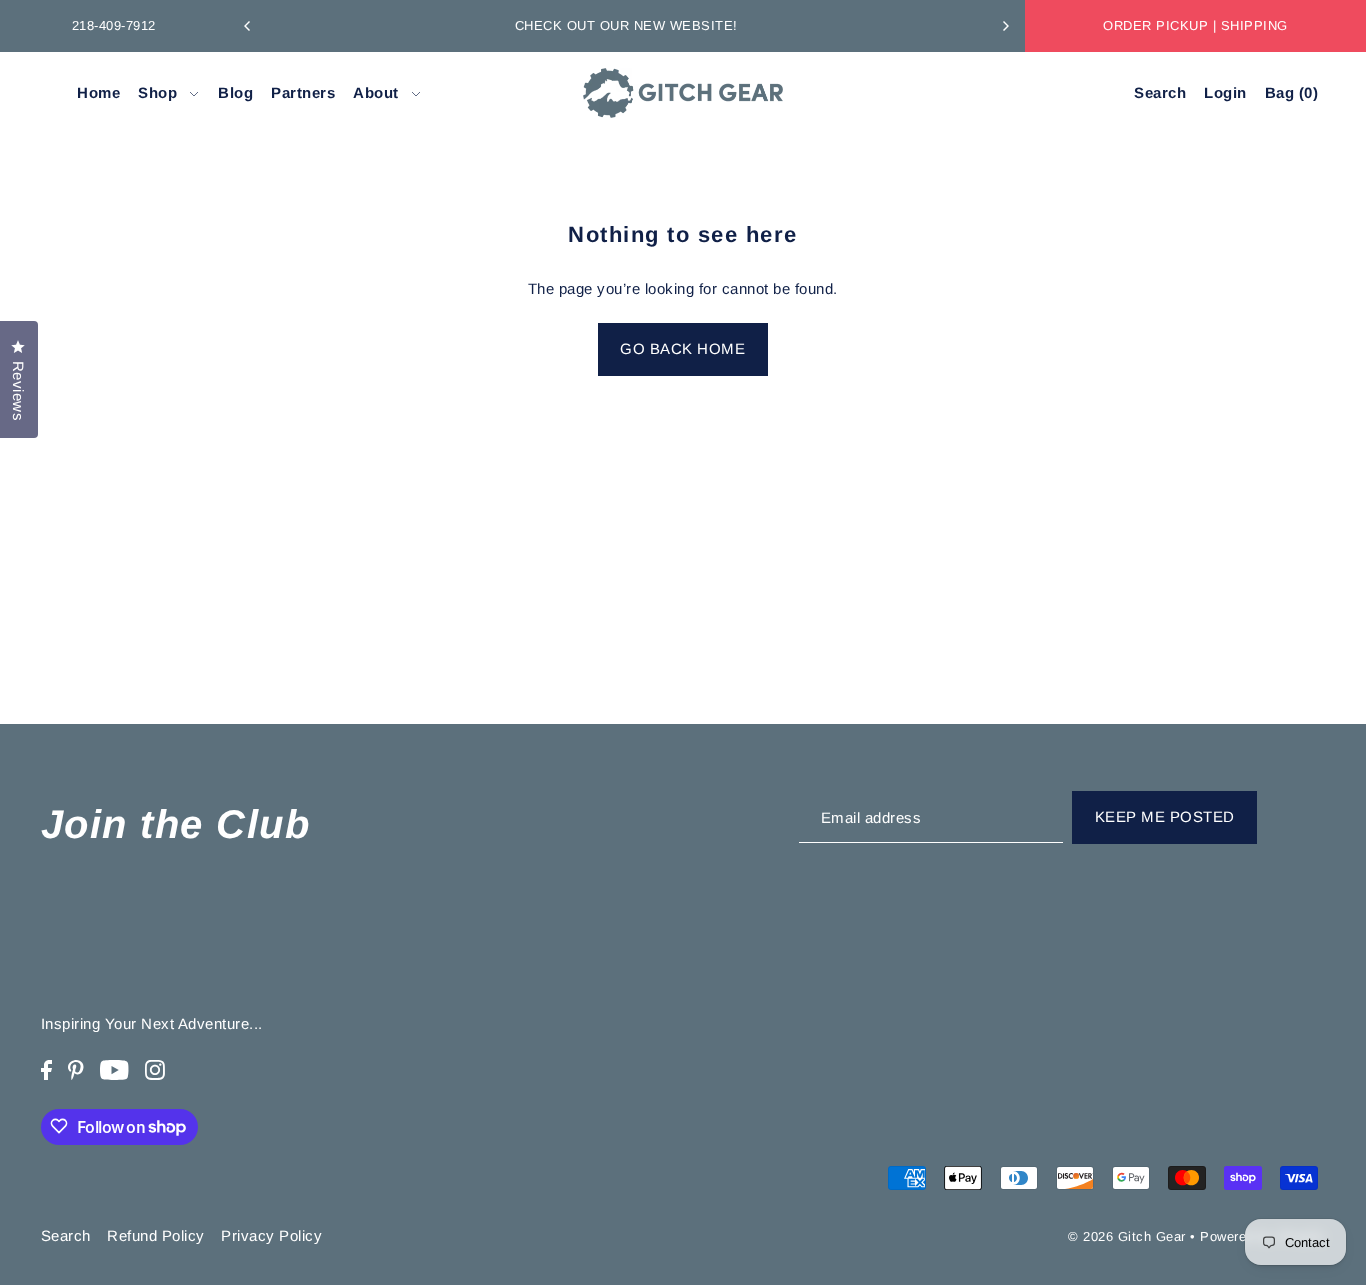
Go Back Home (682, 348)
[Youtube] (114, 1069)
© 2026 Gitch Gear (1127, 1236)
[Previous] (248, 26)
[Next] (1005, 26)
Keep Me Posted (1165, 816)
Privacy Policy (271, 1234)
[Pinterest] (76, 1069)
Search (66, 1234)
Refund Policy (156, 1234)
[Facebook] (46, 1069)
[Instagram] (155, 1069)
